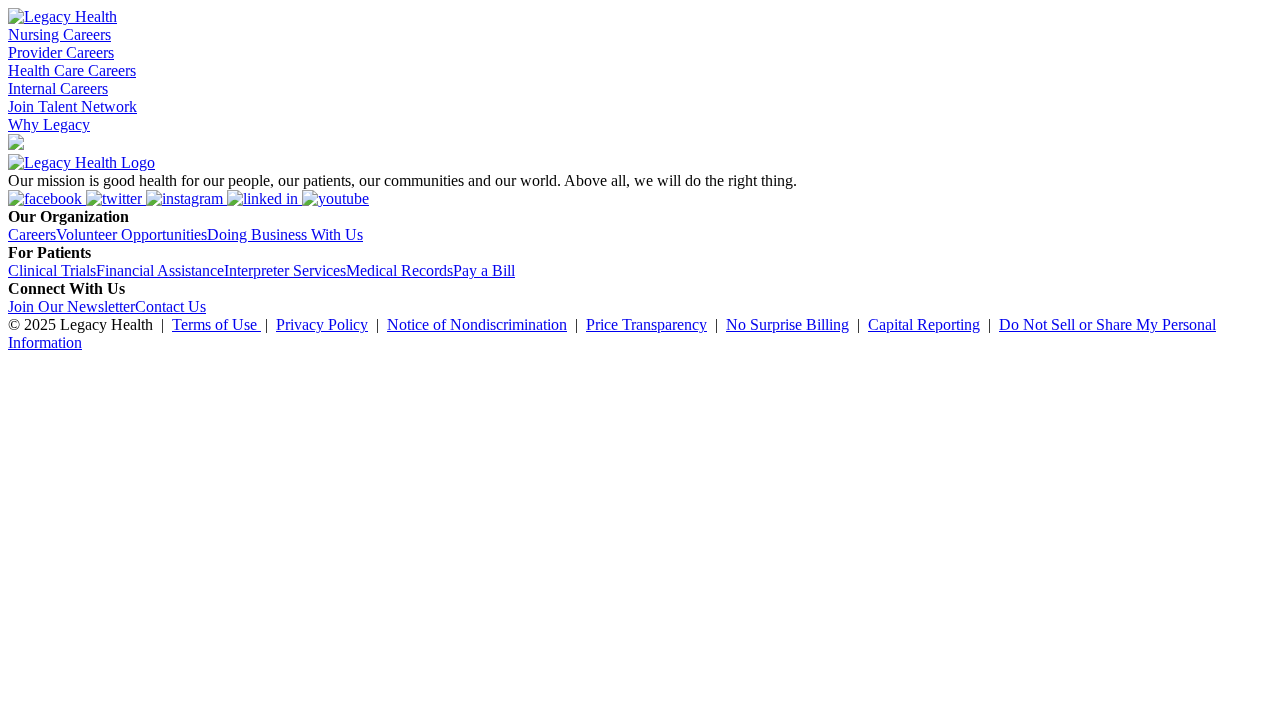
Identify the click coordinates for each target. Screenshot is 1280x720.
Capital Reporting (924, 324)
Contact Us (170, 306)
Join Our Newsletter (71, 306)
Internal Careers (58, 88)
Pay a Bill (484, 270)
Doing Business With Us (285, 234)
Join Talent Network (72, 106)
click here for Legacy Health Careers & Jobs (980, 370)
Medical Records (399, 270)
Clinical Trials (52, 270)
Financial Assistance (160, 270)
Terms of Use (216, 324)
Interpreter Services (285, 270)
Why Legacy (49, 124)
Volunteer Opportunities (131, 234)
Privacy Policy (322, 324)
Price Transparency (646, 324)
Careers (32, 234)
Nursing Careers (59, 34)
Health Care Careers (72, 70)
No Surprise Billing (787, 324)
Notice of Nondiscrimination (477, 324)
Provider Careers (61, 52)
